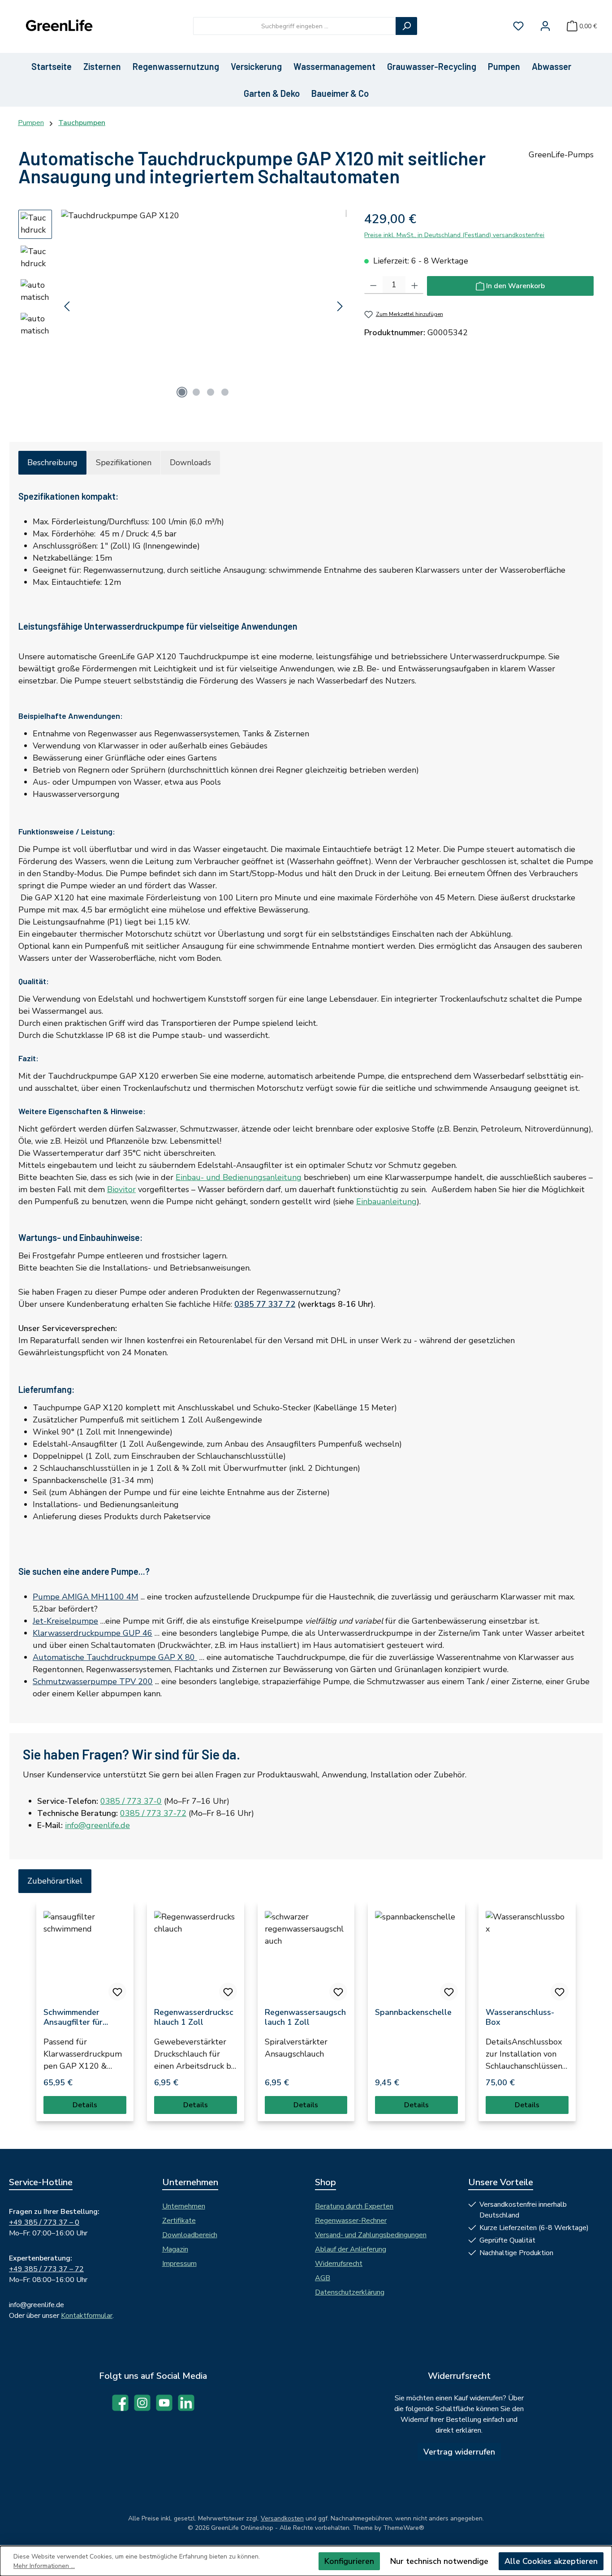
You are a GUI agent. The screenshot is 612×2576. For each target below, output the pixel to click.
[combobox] (295, 26)
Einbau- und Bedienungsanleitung (239, 1177)
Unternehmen (184, 2206)
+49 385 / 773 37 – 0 (44, 2222)
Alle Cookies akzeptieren (551, 2561)
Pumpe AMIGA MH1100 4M (86, 1597)
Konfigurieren (349, 2561)
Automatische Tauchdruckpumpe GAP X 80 (115, 1657)
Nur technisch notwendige (439, 2561)
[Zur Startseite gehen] (58, 26)
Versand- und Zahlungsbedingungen (371, 2235)
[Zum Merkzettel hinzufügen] (117, 1992)
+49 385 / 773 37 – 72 (46, 2269)
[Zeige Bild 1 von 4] (182, 392)
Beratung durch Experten (354, 2206)
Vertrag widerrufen (459, 2452)
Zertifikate (179, 2221)
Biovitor (121, 1189)
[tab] (52, 463)
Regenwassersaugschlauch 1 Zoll (305, 2017)
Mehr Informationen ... (44, 2566)
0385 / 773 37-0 (131, 1801)
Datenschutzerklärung (350, 2292)
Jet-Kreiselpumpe (65, 1621)
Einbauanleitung (386, 1202)
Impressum (179, 2264)
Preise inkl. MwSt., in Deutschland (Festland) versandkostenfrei (454, 235)
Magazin (175, 2249)
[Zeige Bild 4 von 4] (225, 392)
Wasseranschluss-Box (520, 2017)
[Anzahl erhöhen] (415, 285)
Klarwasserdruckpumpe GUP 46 (93, 1633)
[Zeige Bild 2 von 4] (196, 392)
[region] (182, 306)
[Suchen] (406, 26)
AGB (323, 2278)
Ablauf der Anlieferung (351, 2249)
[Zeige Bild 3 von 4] (211, 392)
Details (85, 2105)
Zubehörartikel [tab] (55, 1881)
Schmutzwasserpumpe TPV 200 (93, 1681)
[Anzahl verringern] (373, 285)
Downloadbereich (190, 2235)
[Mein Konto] (545, 26)
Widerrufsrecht (339, 2264)
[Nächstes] (340, 306)
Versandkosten (282, 2518)
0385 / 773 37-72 (153, 1813)
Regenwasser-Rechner (351, 2221)
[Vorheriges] (68, 306)
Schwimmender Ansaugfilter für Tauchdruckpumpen (80, 2017)
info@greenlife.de (97, 1825)
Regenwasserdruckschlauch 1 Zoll (194, 2017)
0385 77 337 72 (265, 1304)
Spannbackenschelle (413, 2012)
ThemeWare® (404, 2528)
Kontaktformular (87, 2316)
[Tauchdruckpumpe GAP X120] (204, 306)
